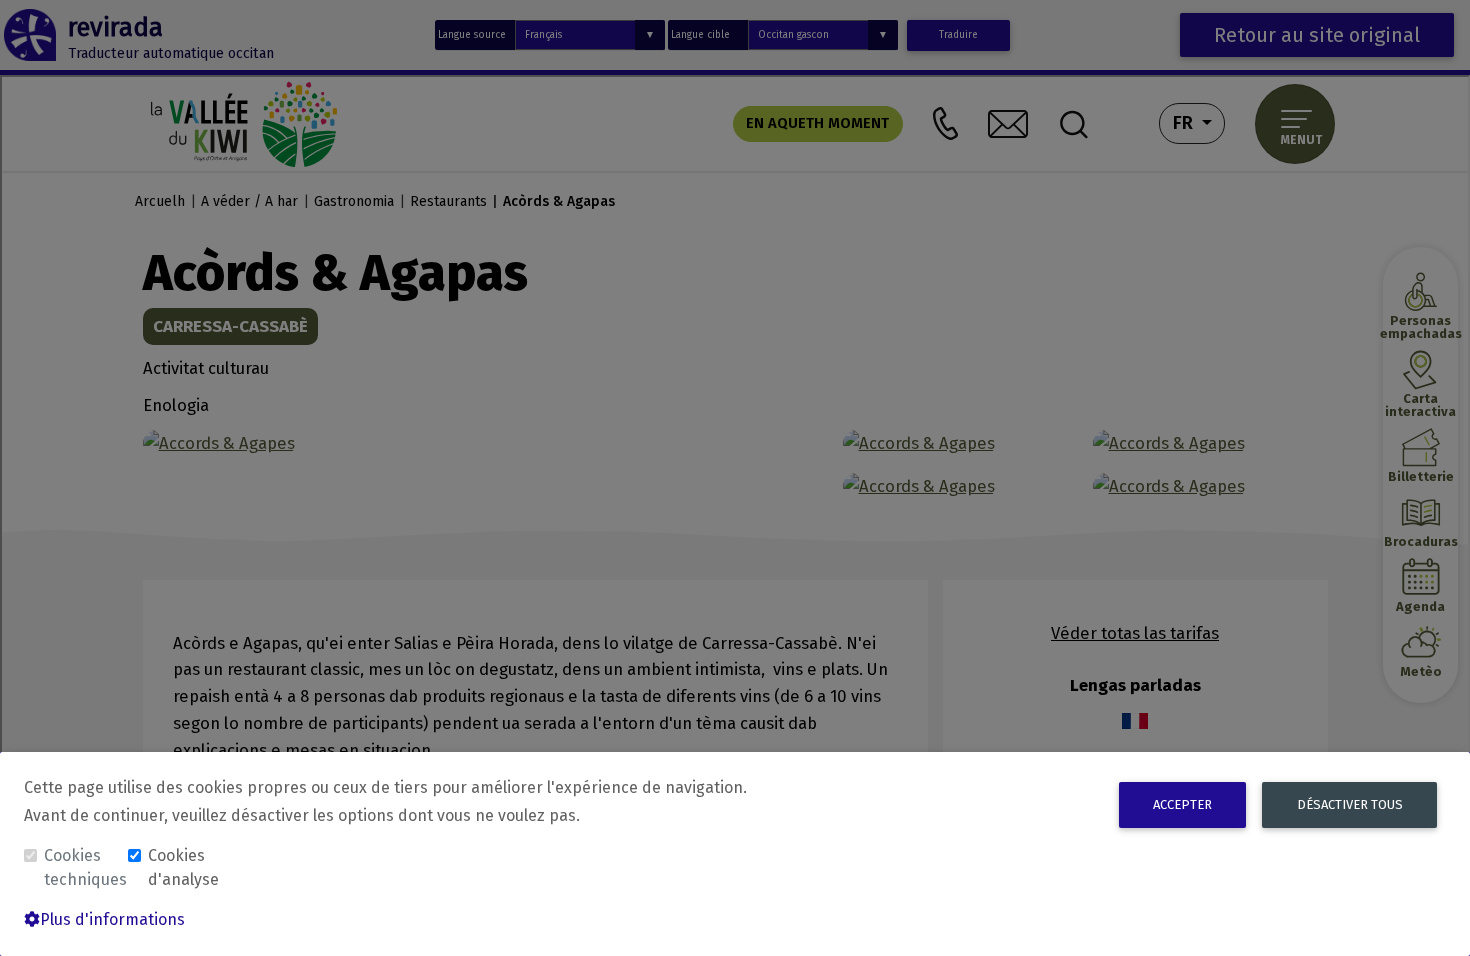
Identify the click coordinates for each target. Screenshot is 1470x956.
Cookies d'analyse (183, 867)
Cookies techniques (84, 867)
